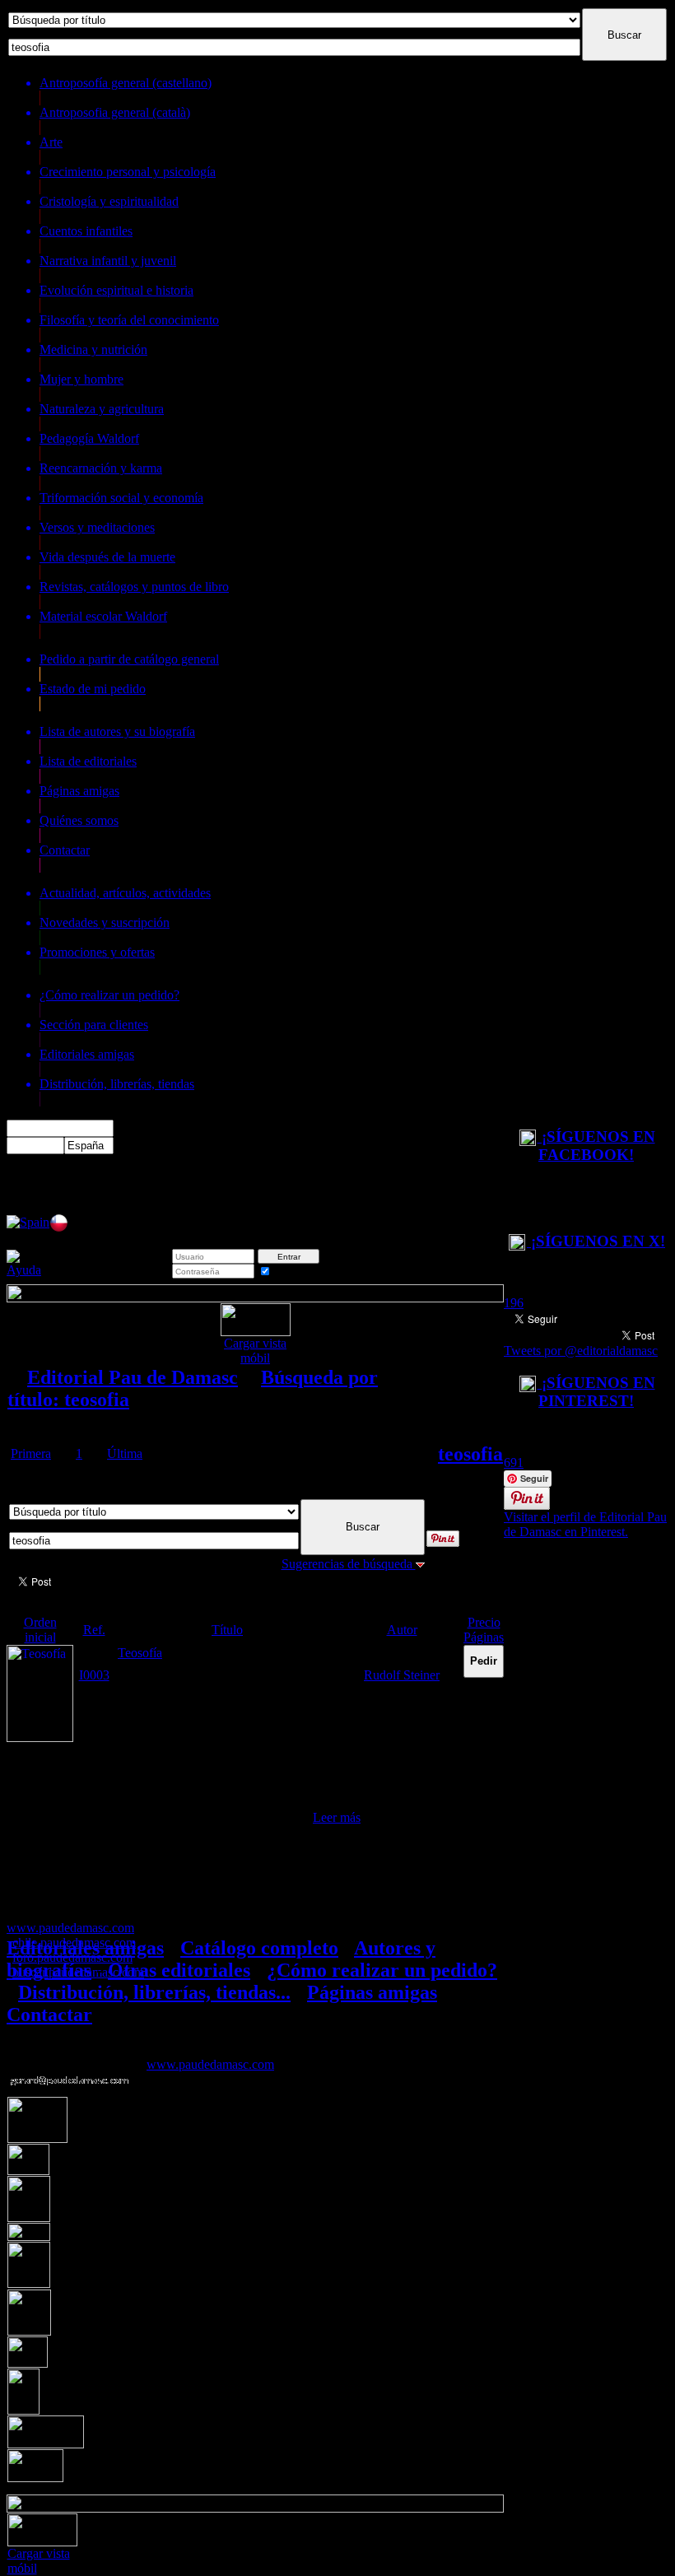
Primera (31, 1453)
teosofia (470, 1454)
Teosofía (140, 1653)
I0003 (94, 1675)
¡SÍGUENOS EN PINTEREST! (596, 1392)
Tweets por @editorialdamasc (581, 1351)
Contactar (49, 2015)
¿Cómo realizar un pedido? (382, 1970)
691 (514, 1463)
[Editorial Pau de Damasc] (28, 1222)
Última (125, 1453)
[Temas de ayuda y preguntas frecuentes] (24, 1270)
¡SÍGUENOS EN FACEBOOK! (596, 1146)
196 (514, 1303)
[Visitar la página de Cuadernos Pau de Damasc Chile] (59, 1228)
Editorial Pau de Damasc (133, 1377)
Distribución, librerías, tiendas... (154, 1992)
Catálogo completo (259, 1948)
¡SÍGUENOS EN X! (596, 1241)
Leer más (337, 1817)
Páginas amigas (372, 1992)
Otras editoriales (179, 1970)
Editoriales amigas (85, 1948)
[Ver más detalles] (40, 1738)
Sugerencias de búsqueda (349, 1564)
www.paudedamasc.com (210, 2064)
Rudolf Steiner (402, 1675)
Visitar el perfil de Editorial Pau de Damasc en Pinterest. (585, 1524)
